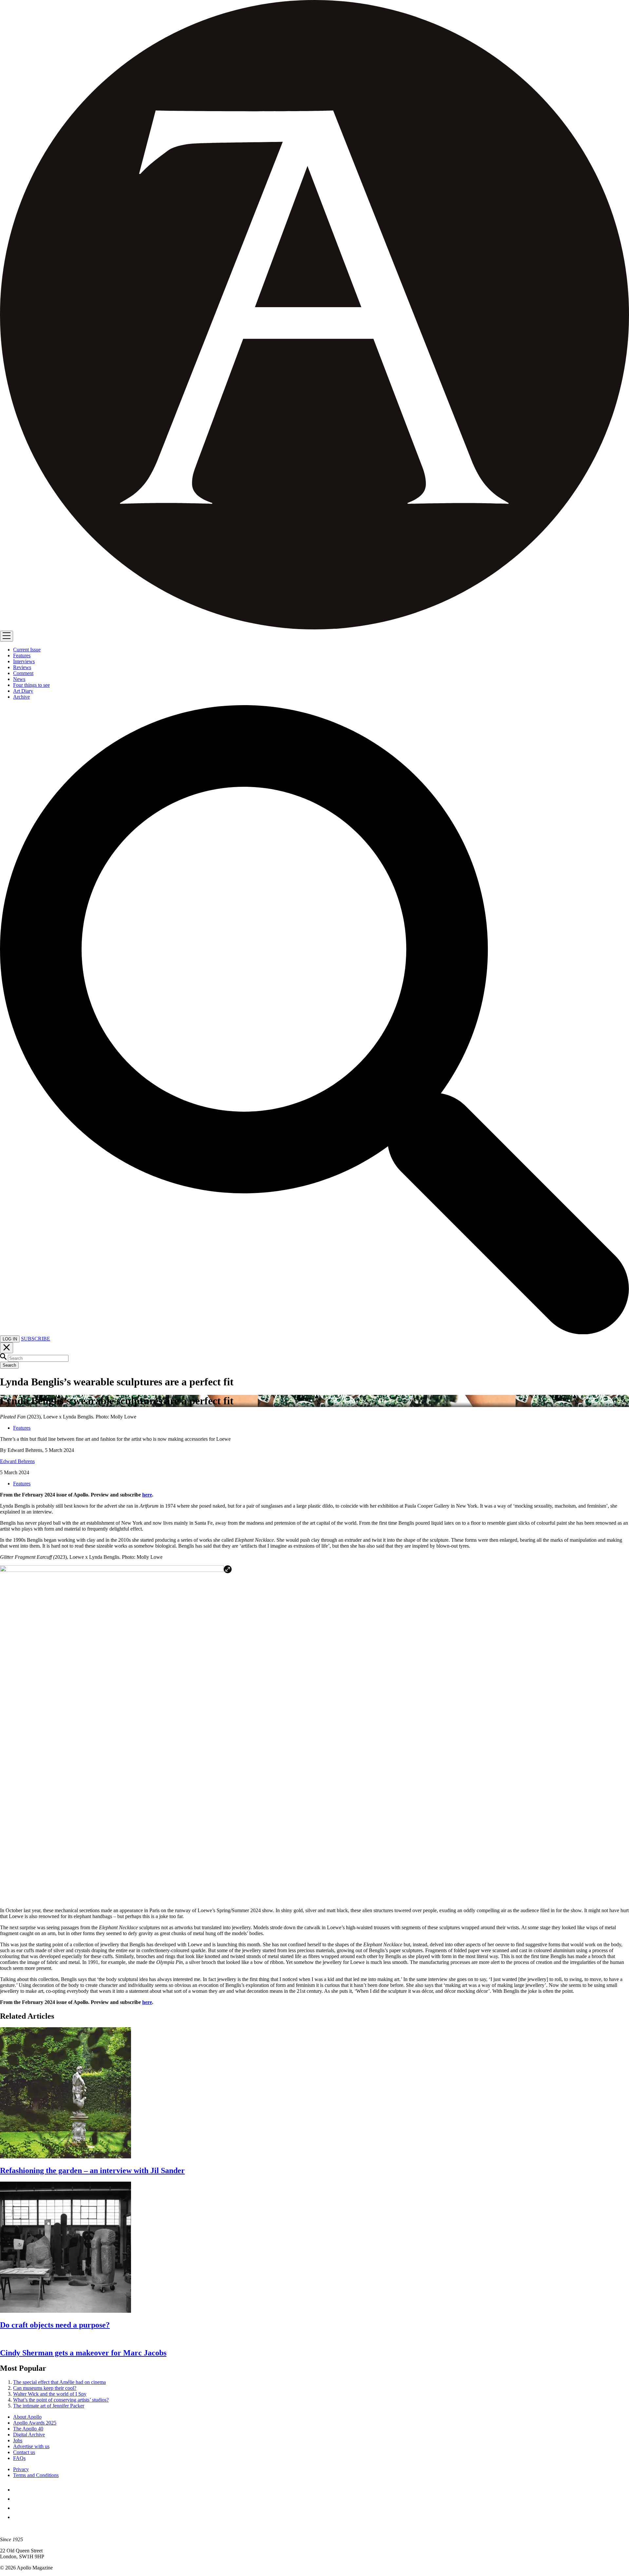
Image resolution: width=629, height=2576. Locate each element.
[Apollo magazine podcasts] (17, 2517)
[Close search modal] (7, 1348)
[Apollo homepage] (314, 315)
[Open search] (314, 1332)
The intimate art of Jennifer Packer (49, 2406)
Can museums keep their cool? (45, 2388)
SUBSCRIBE (36, 1339)
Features (22, 1428)
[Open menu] (7, 636)
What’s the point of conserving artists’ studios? (61, 2400)
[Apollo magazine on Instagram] (17, 2508)
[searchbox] (38, 1358)
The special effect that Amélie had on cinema (59, 2382)
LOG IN (10, 1339)
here (147, 1495)
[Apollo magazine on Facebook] (17, 2490)
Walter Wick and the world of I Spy (50, 2394)
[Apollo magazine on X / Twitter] (17, 2499)
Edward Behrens (17, 1461)
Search (9, 1365)
